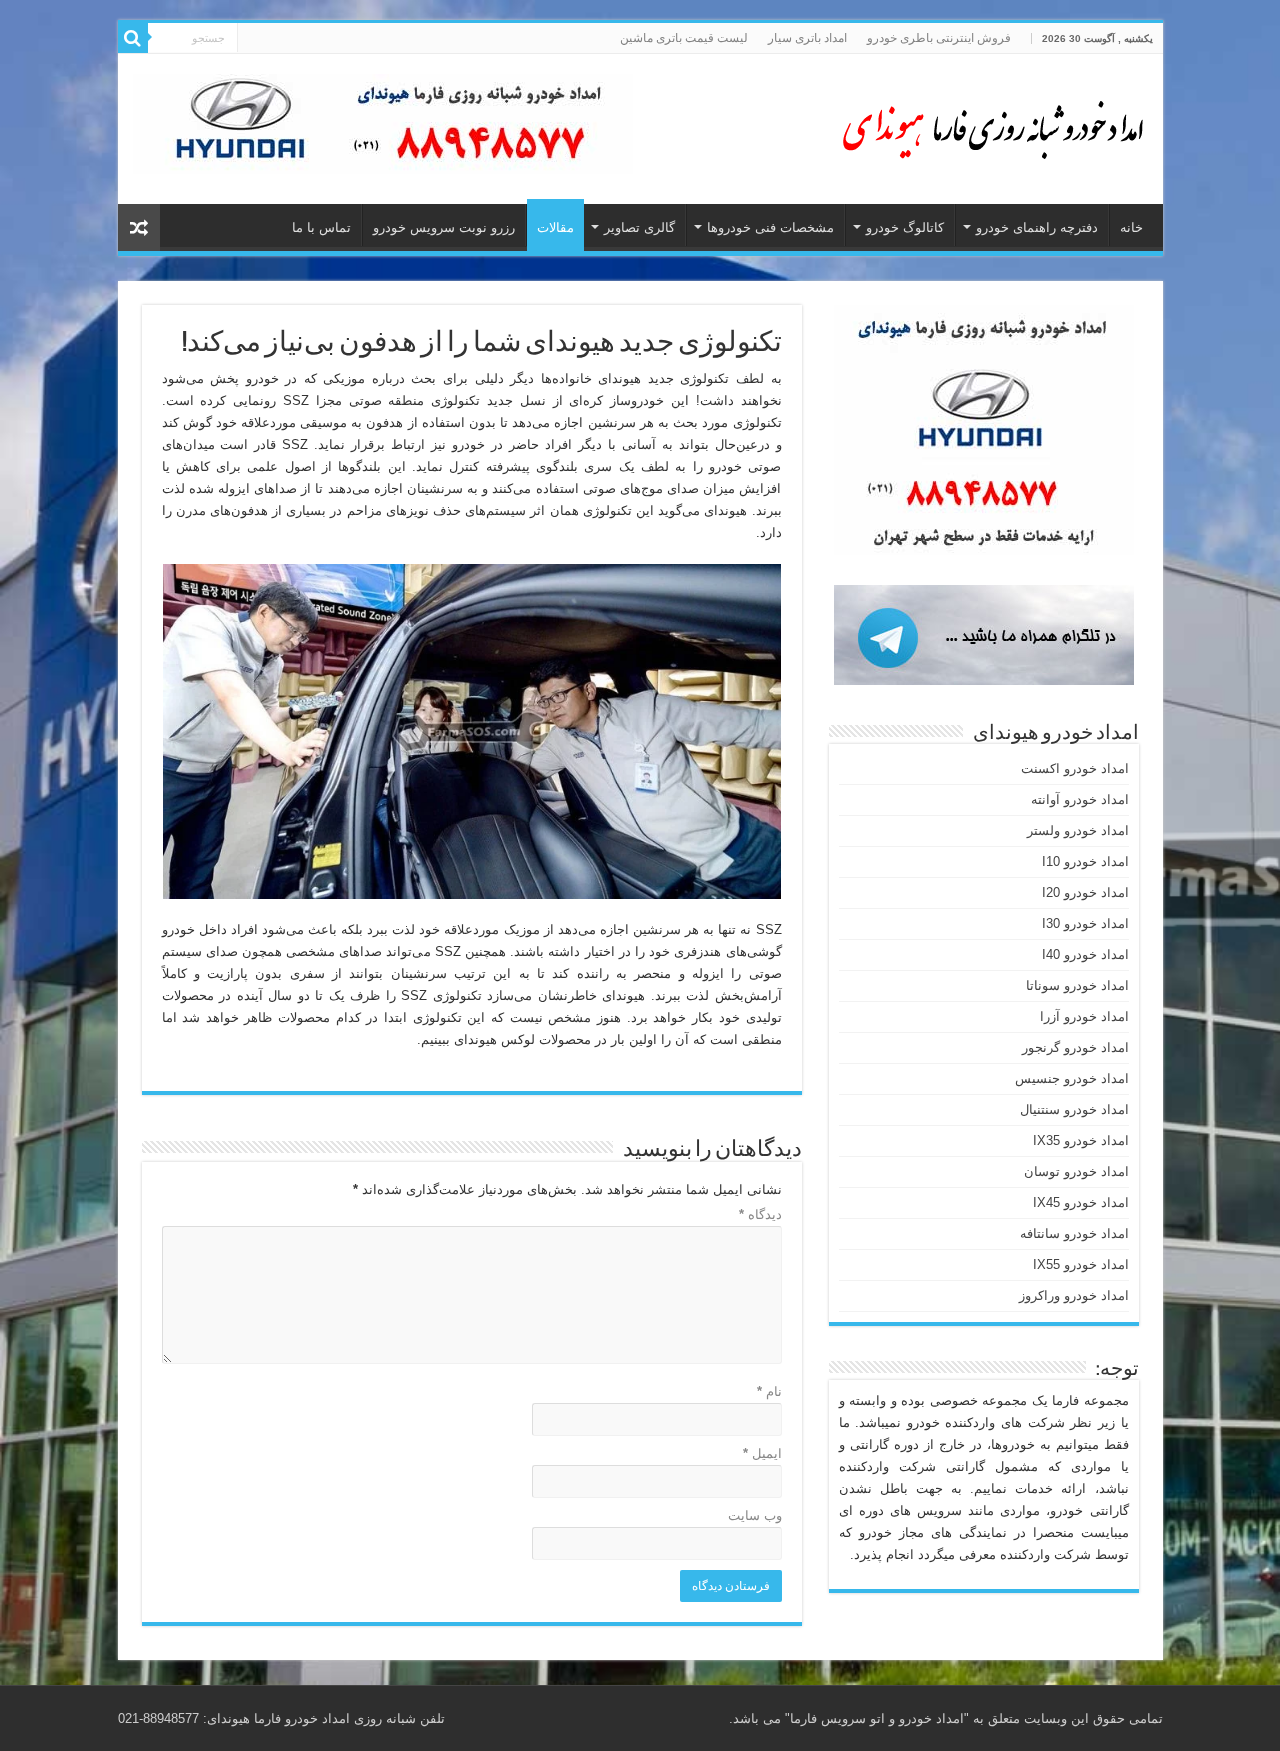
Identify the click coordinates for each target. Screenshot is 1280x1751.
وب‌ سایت (755, 1515)
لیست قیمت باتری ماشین (684, 38)
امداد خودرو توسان (1076, 1171)
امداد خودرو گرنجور (1075, 1047)
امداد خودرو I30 (1085, 923)
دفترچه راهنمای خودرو (1037, 227)
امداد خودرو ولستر (1078, 830)
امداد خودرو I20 (1085, 892)
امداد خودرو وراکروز (1074, 1295)
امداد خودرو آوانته (1080, 799)
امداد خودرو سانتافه (1074, 1233)
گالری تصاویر (639, 227)
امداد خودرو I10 (1085, 861)
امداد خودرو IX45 (1081, 1202)
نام (769, 1391)
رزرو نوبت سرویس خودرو (444, 227)
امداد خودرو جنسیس (1072, 1078)
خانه (1131, 227)
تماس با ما (321, 227)
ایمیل (762, 1453)
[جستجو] (133, 38)
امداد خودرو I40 (1085, 954)
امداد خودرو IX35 (1081, 1140)
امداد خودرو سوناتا (1077, 985)
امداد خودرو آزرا (1084, 1016)
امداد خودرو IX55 (1081, 1264)
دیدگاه (760, 1214)
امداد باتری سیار (807, 38)
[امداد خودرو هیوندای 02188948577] (988, 125)
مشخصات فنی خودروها (770, 227)
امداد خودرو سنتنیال (1074, 1109)
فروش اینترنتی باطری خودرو (939, 38)
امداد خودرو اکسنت (1075, 768)
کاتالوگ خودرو (905, 227)
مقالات (555, 227)
